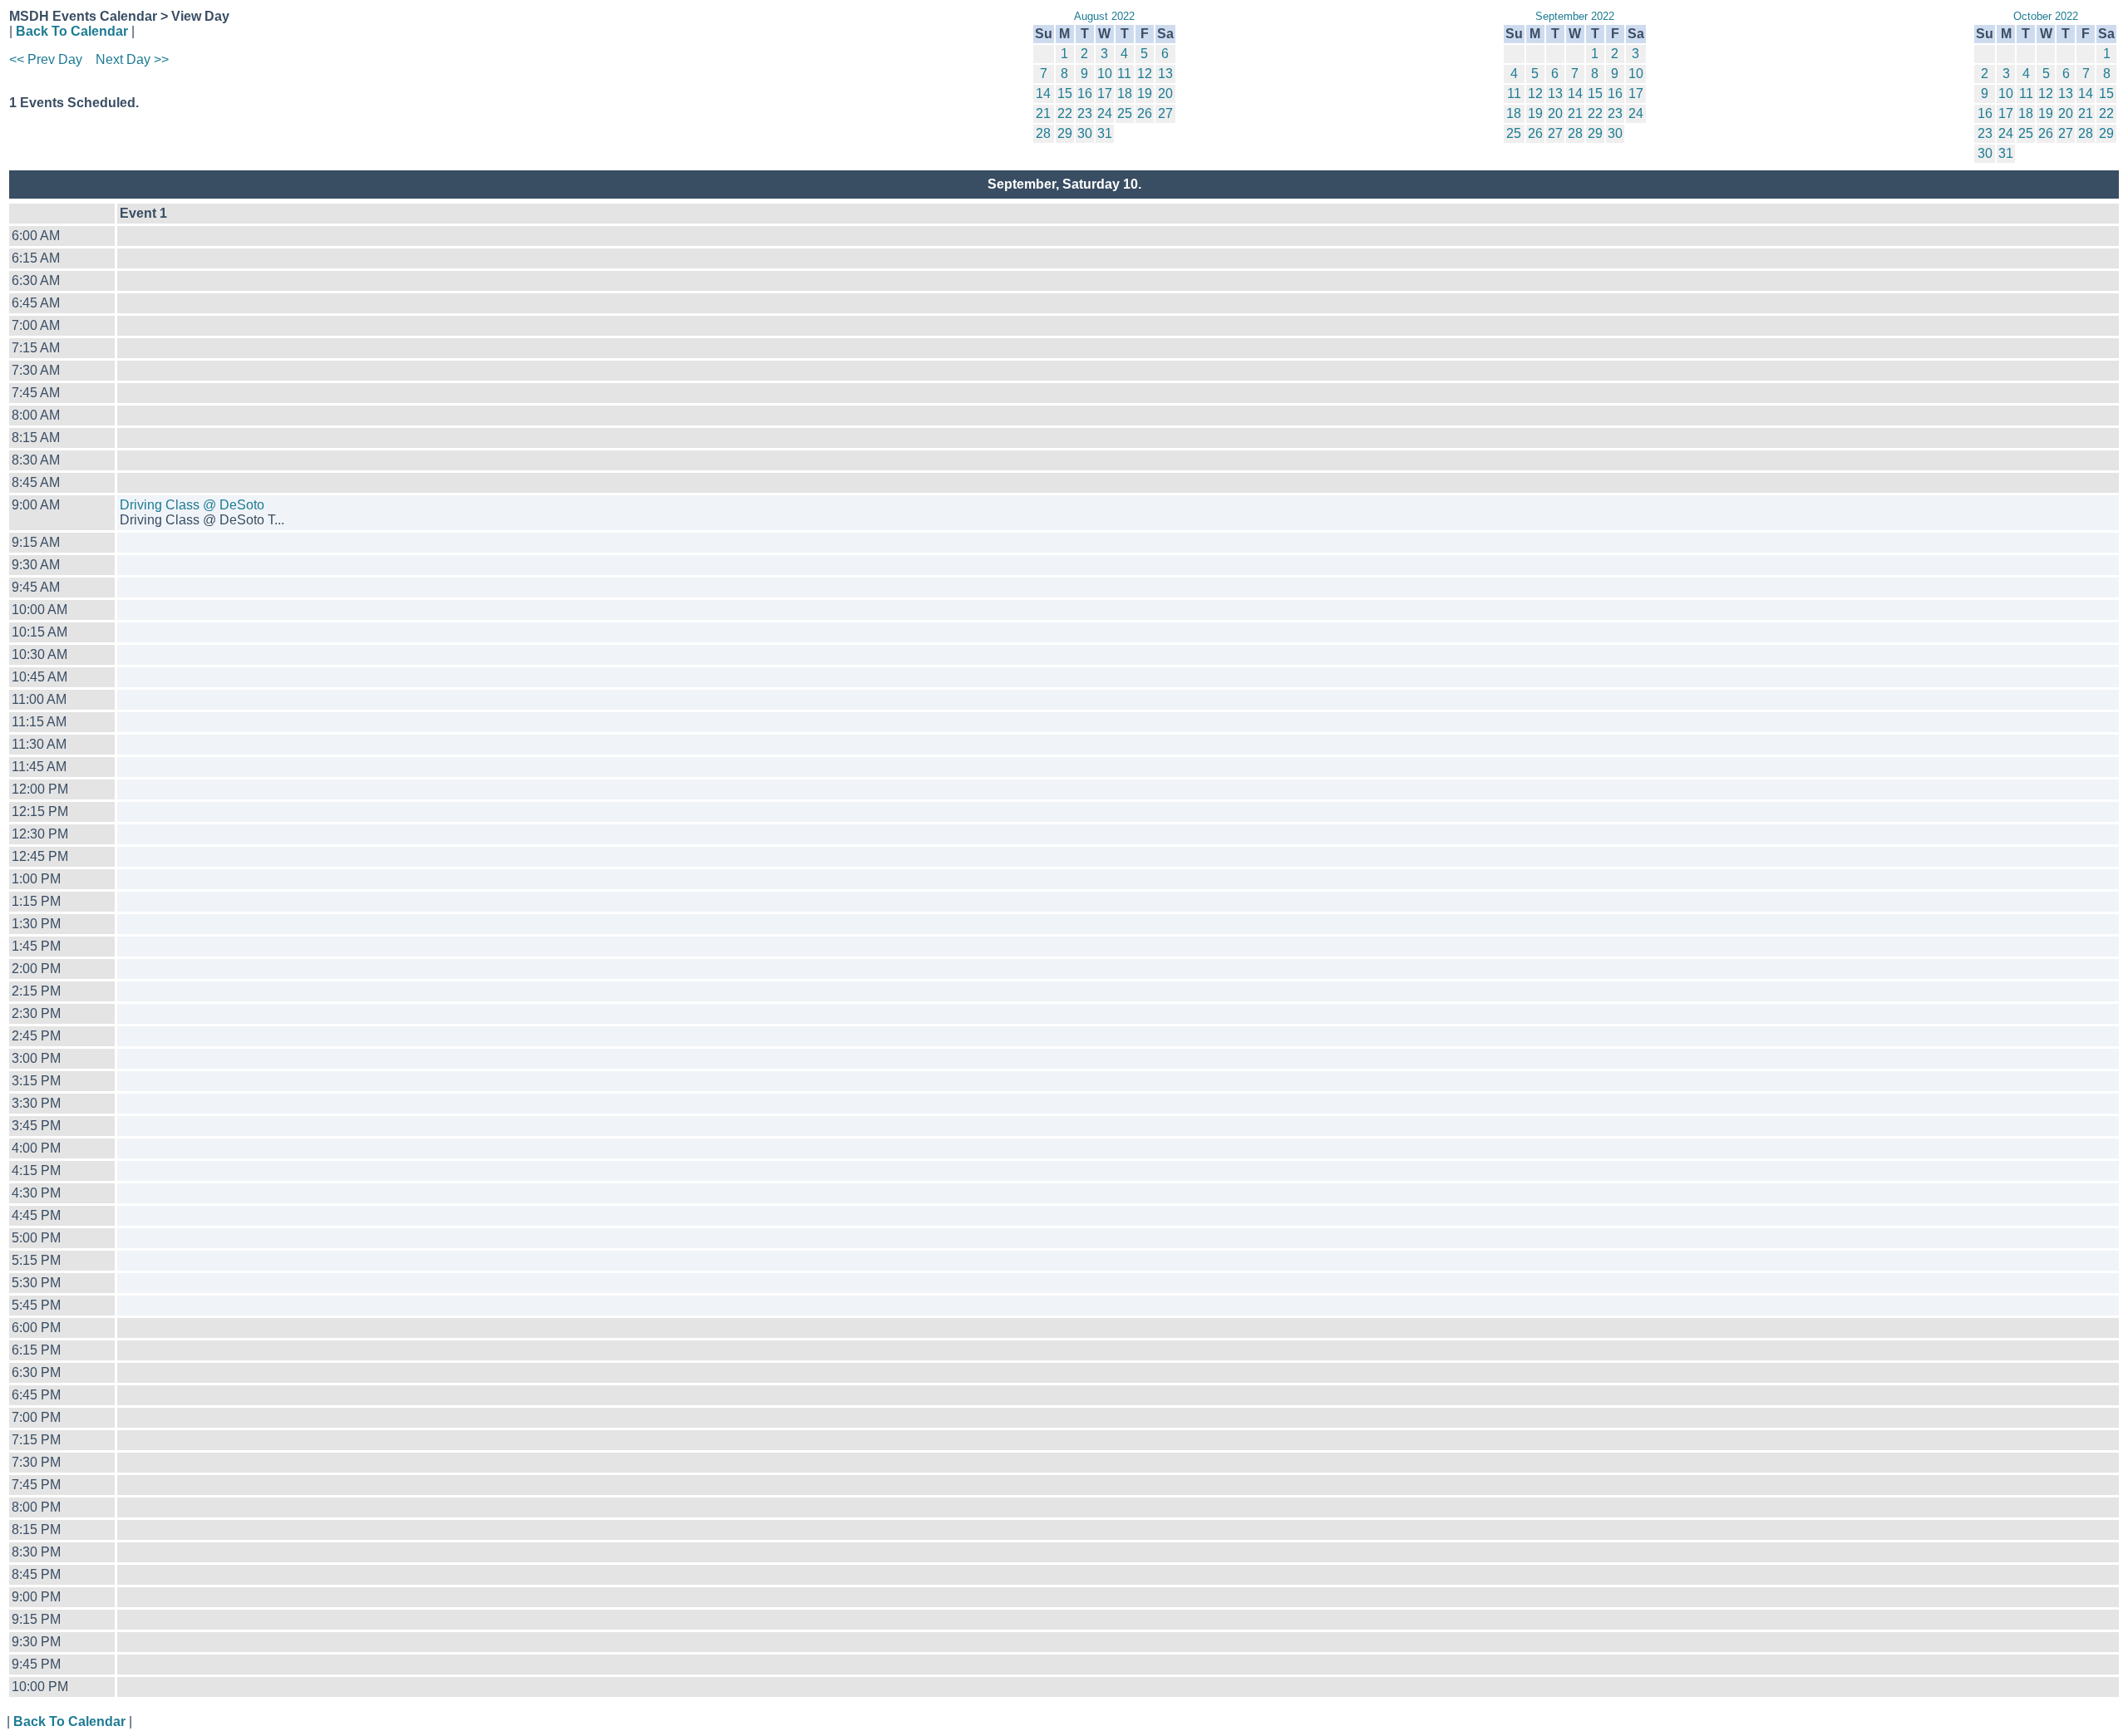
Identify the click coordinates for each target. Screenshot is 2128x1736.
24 (1105, 113)
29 (1065, 133)
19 (1145, 93)
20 (1165, 93)
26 (1145, 113)
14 (1043, 93)
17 (1105, 93)
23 (1085, 113)
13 (1165, 74)
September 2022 (1575, 16)
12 (1145, 74)
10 (1105, 74)
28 (1043, 133)
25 (1125, 113)
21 (1043, 113)
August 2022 (1104, 16)
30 (1085, 133)
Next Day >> (132, 59)
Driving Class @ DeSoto (192, 505)
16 (1085, 93)
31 (1105, 133)
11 (1124, 74)
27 (1165, 113)
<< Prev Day (46, 59)
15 (1065, 93)
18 (1125, 93)
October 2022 (2046, 16)
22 (1065, 113)
